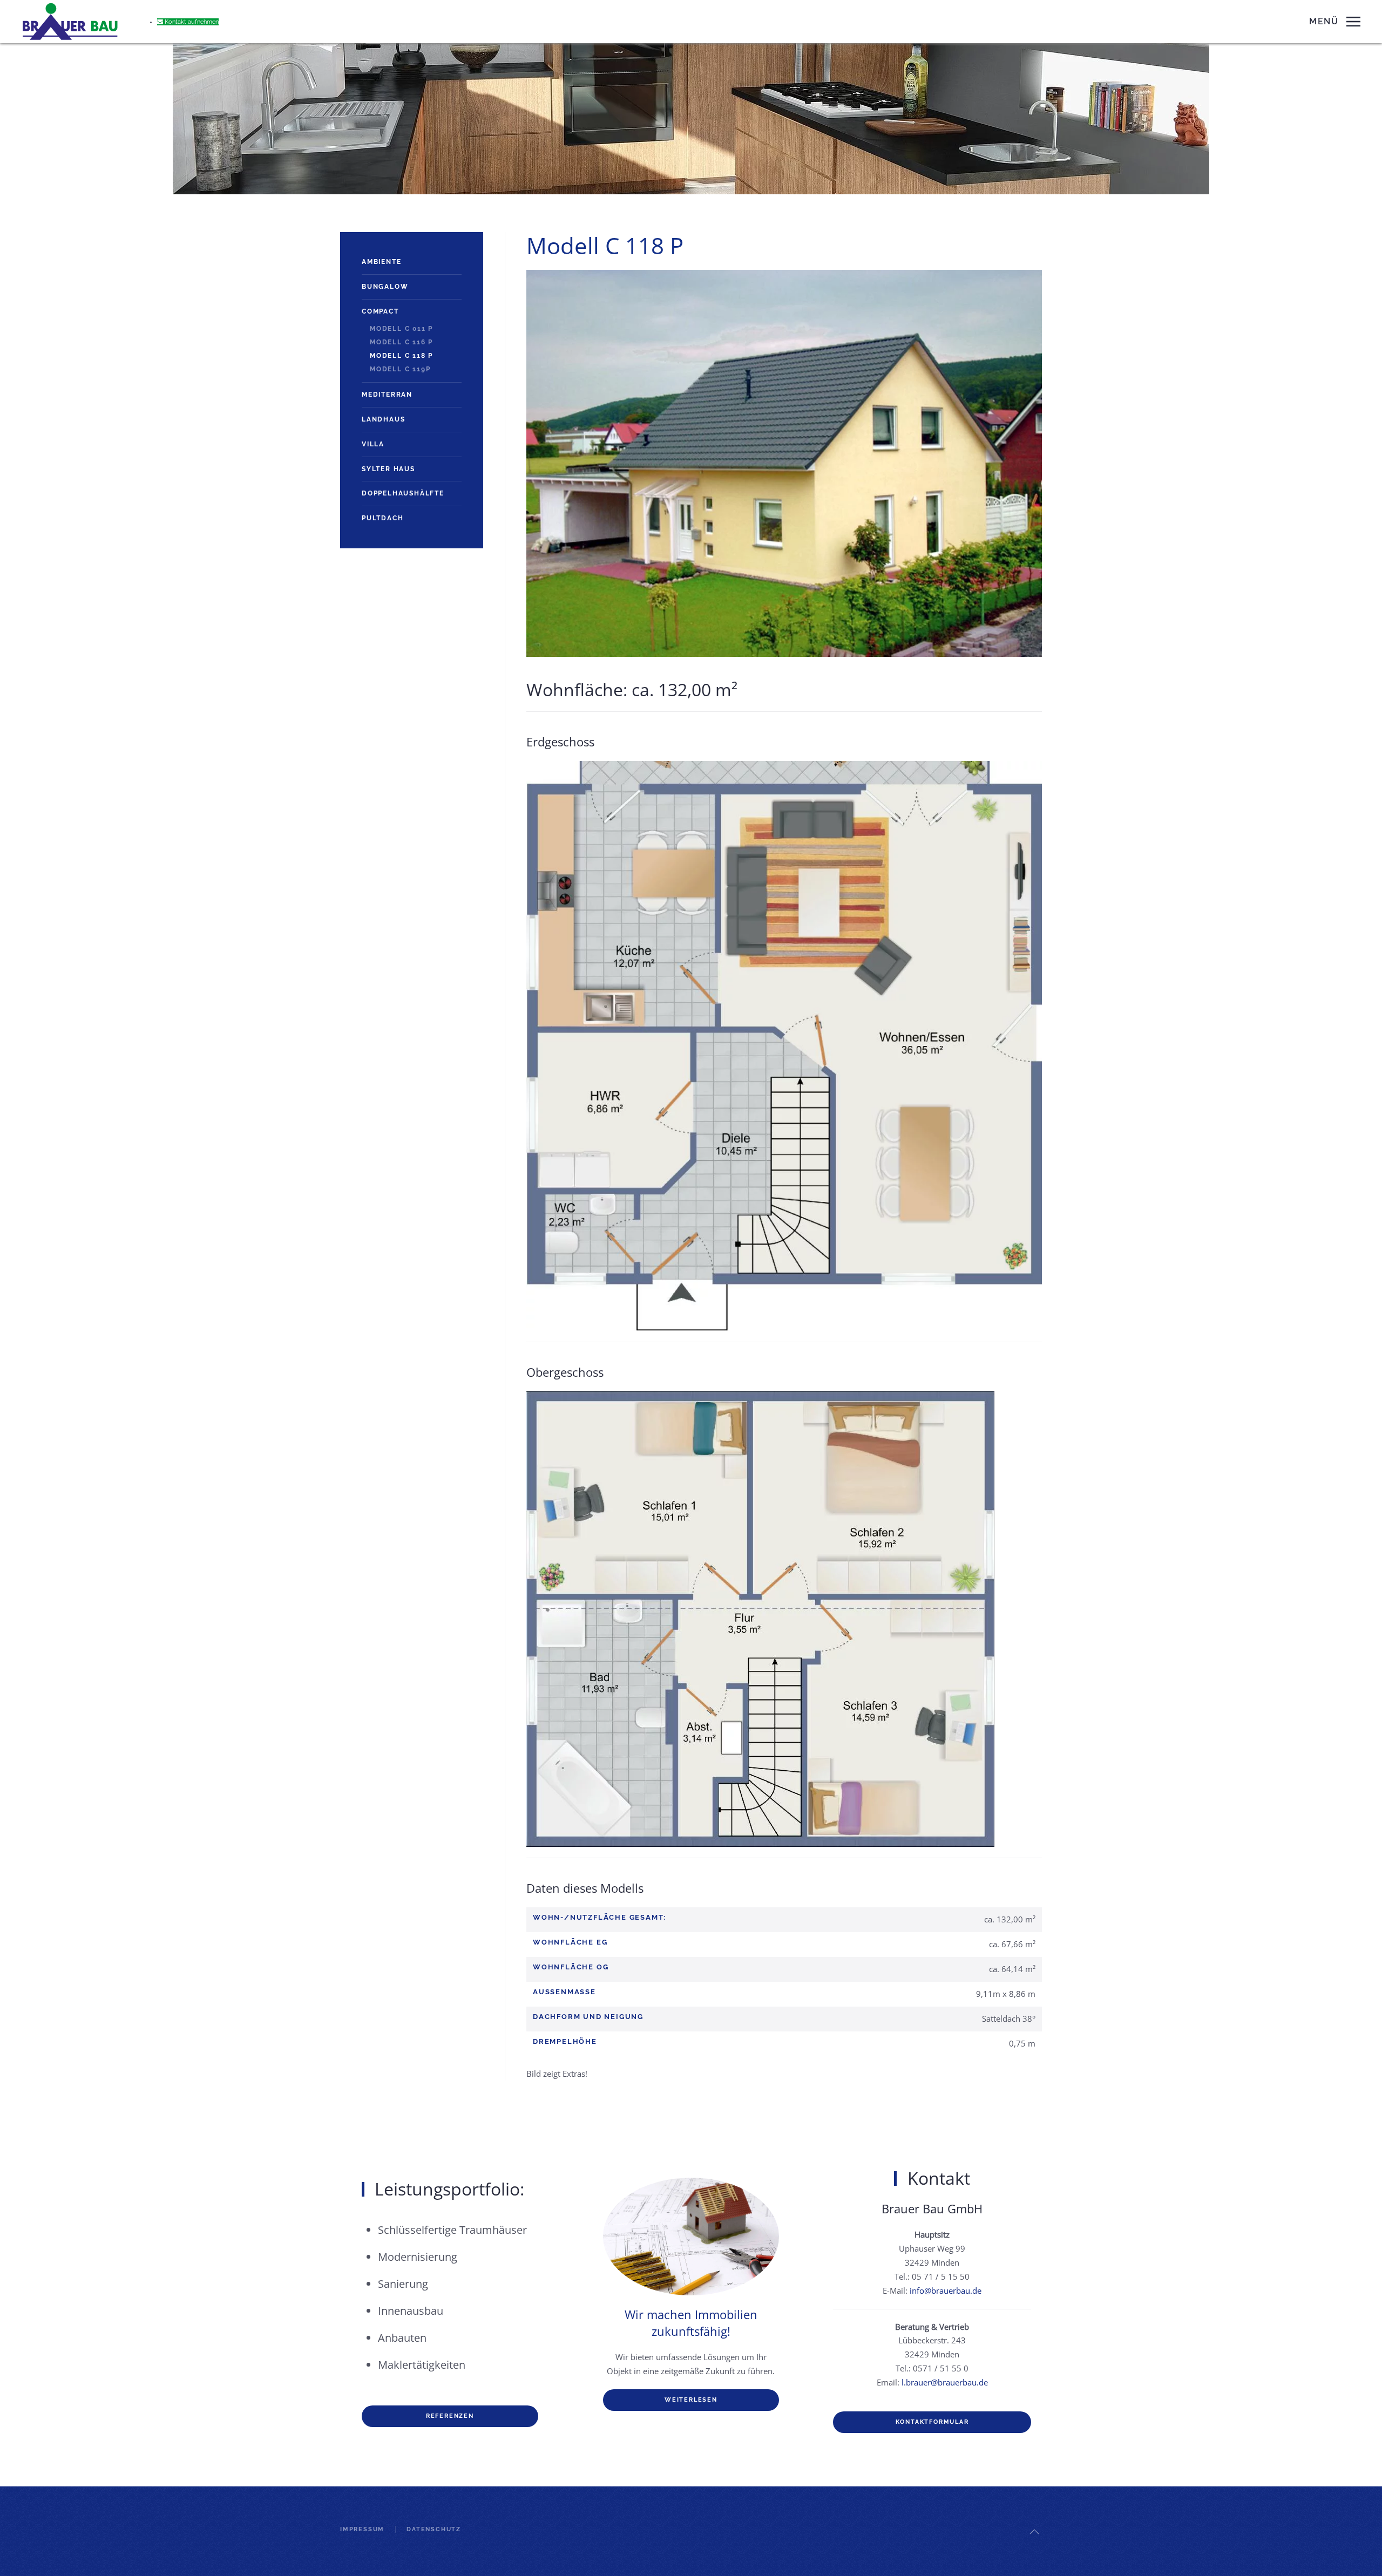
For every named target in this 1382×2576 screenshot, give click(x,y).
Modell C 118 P (401, 356)
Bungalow (385, 287)
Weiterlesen (691, 2400)
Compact (380, 311)
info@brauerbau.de (946, 2290)
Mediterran (387, 395)
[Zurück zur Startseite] (70, 22)
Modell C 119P (400, 369)
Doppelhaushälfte (403, 493)
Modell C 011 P (401, 329)
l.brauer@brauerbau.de (945, 2382)
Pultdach (382, 518)
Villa (373, 444)
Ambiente (381, 262)
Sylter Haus (388, 469)
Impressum (362, 2529)
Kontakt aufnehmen (191, 22)
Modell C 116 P (401, 342)
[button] (1335, 22)
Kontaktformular (932, 2422)
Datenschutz (434, 2529)
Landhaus (383, 419)
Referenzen (450, 2416)
